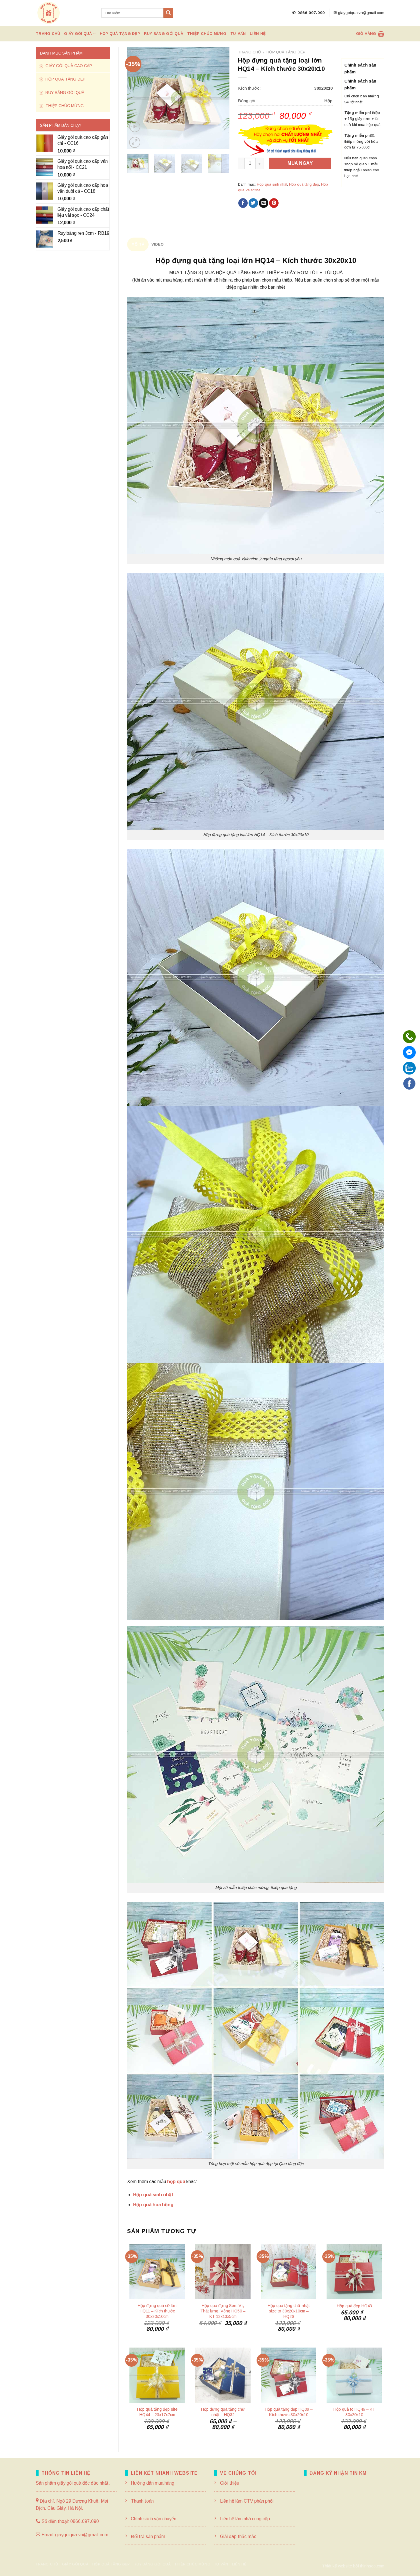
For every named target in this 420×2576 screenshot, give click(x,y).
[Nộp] (168, 13)
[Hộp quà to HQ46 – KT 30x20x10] (354, 2375)
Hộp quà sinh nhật (272, 184)
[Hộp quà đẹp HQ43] (354, 2272)
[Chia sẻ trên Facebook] (243, 203)
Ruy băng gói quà (164, 34)
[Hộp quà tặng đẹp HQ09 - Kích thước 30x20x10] (289, 2375)
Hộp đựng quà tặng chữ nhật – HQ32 (223, 2412)
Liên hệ (258, 34)
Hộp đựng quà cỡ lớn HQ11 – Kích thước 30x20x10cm (157, 2311)
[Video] (135, 127)
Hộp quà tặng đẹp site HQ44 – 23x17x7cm (157, 2412)
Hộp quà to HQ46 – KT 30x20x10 (354, 2412)
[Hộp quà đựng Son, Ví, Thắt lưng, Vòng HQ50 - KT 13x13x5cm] (223, 2272)
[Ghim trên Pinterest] (274, 203)
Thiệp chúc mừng (207, 34)
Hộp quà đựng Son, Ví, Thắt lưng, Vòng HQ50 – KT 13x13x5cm (223, 2311)
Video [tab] (157, 244)
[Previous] (136, 98)
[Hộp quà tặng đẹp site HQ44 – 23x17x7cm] (157, 2375)
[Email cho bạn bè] (264, 203)
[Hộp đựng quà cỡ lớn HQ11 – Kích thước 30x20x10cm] (157, 2272)
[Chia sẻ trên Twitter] (253, 203)
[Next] (220, 98)
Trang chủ (48, 34)
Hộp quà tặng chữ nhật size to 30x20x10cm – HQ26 (289, 2311)
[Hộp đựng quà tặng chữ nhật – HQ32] (223, 2375)
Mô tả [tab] (138, 244)
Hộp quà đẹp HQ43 (354, 2306)
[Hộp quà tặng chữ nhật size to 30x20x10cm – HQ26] (289, 2272)
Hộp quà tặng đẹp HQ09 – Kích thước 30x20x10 (289, 2412)
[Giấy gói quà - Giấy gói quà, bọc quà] (64, 13)
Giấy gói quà (78, 34)
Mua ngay (300, 163)
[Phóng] (135, 142)
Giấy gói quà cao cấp (68, 66)
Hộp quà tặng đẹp (120, 34)
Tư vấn (238, 34)
